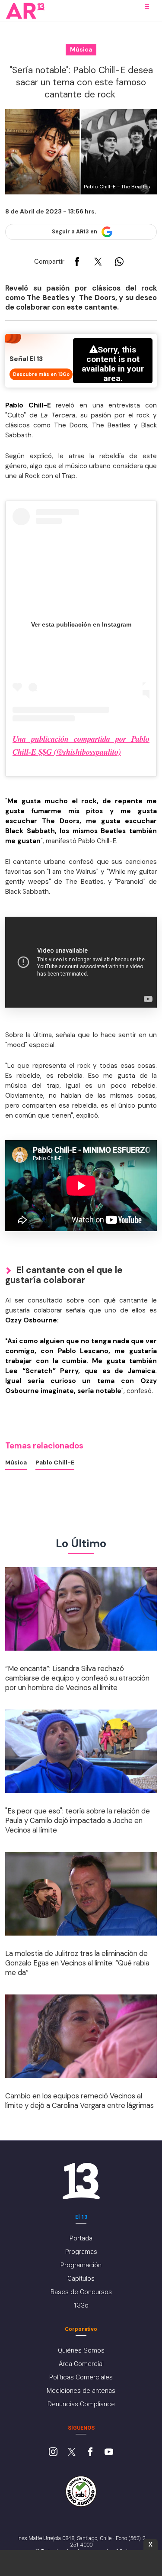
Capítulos (81, 2279)
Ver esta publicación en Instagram (81, 624)
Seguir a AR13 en (75, 232)
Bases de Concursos (81, 2292)
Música (16, 1462)
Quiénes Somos (81, 2350)
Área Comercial (81, 2364)
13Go (81, 2305)
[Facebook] (90, 2453)
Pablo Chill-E (55, 1462)
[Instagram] (53, 2453)
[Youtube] (109, 2453)
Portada (81, 2238)
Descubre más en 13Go (41, 374)
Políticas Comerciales (81, 2377)
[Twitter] (72, 2453)
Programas (81, 2252)
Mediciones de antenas (81, 2391)
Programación (81, 2265)
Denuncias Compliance (81, 2404)
